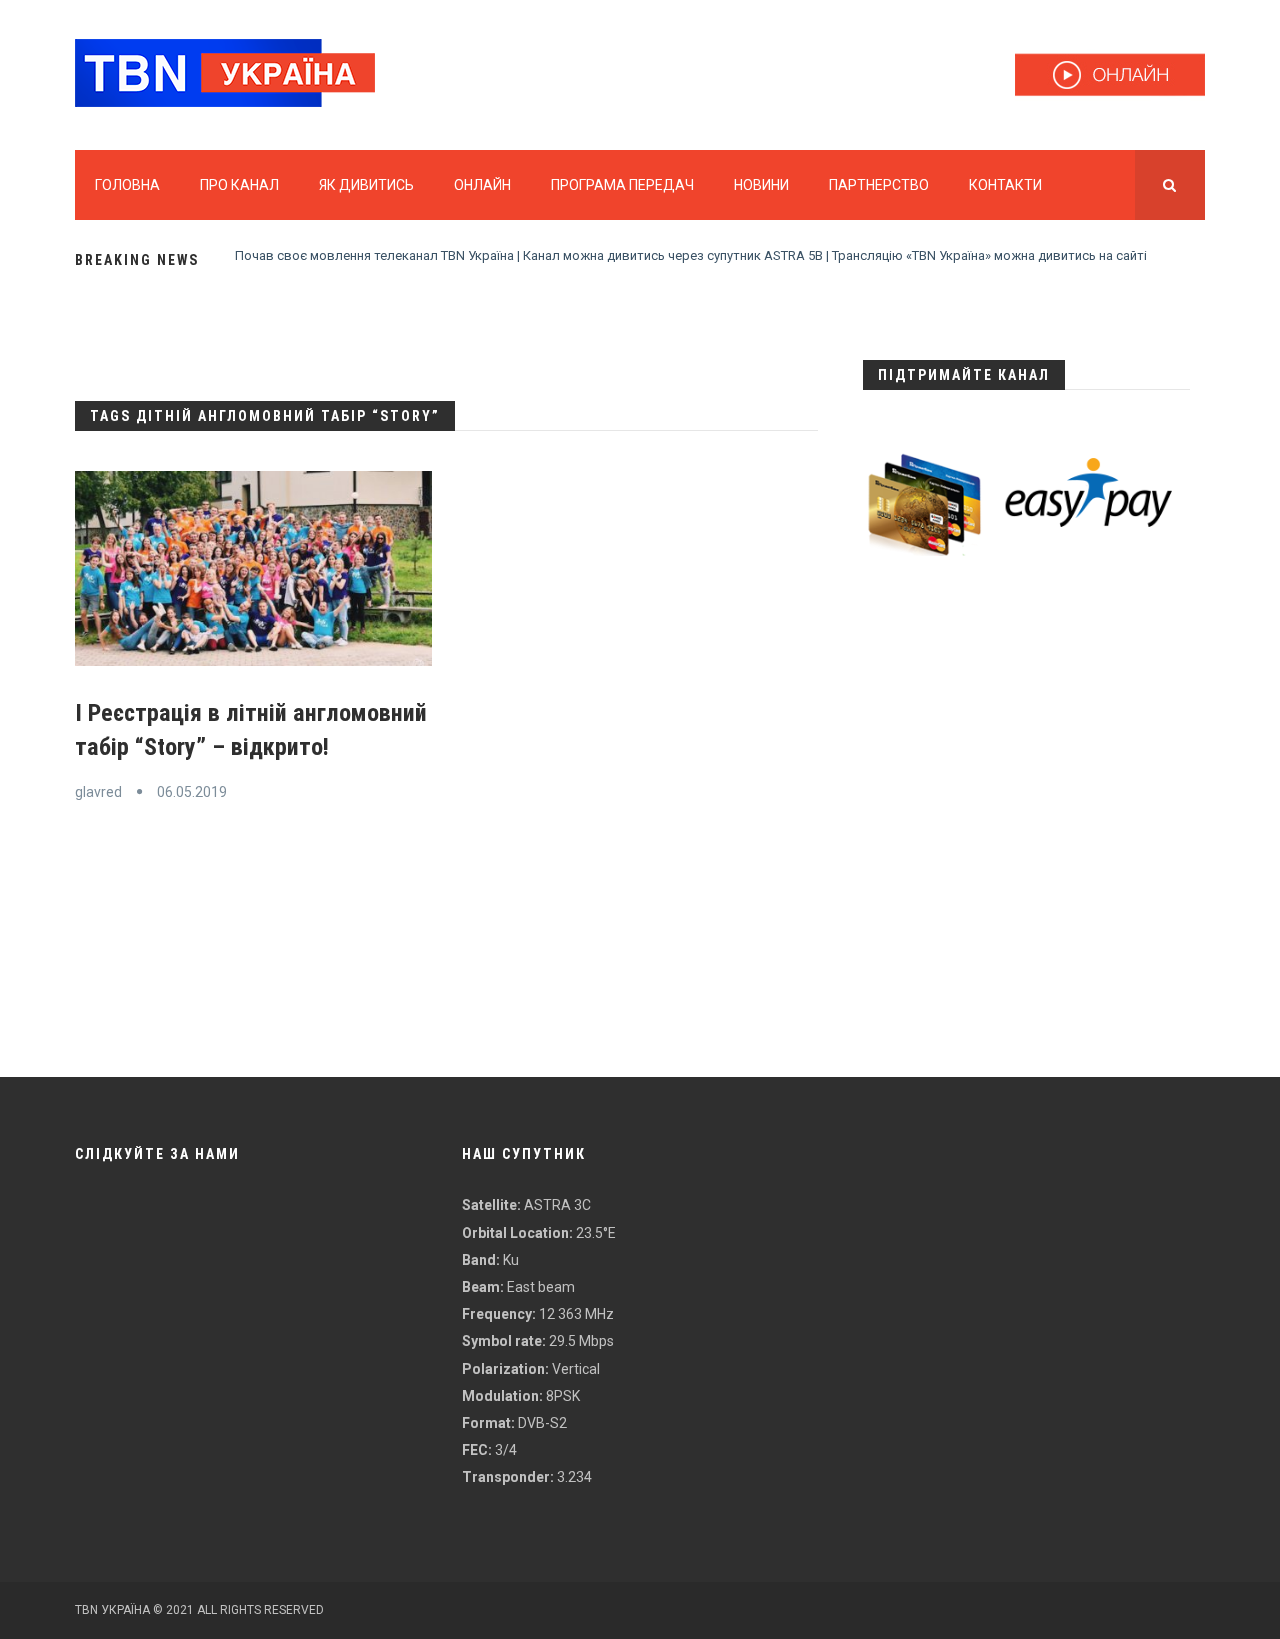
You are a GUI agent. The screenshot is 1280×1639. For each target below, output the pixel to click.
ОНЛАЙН (482, 185)
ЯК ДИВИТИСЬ (366, 185)
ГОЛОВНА (127, 185)
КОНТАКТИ (1005, 185)
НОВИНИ (761, 185)
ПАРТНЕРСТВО (879, 185)
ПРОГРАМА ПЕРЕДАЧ (622, 185)
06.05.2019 (192, 792)
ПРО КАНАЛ (239, 185)
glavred (98, 792)
